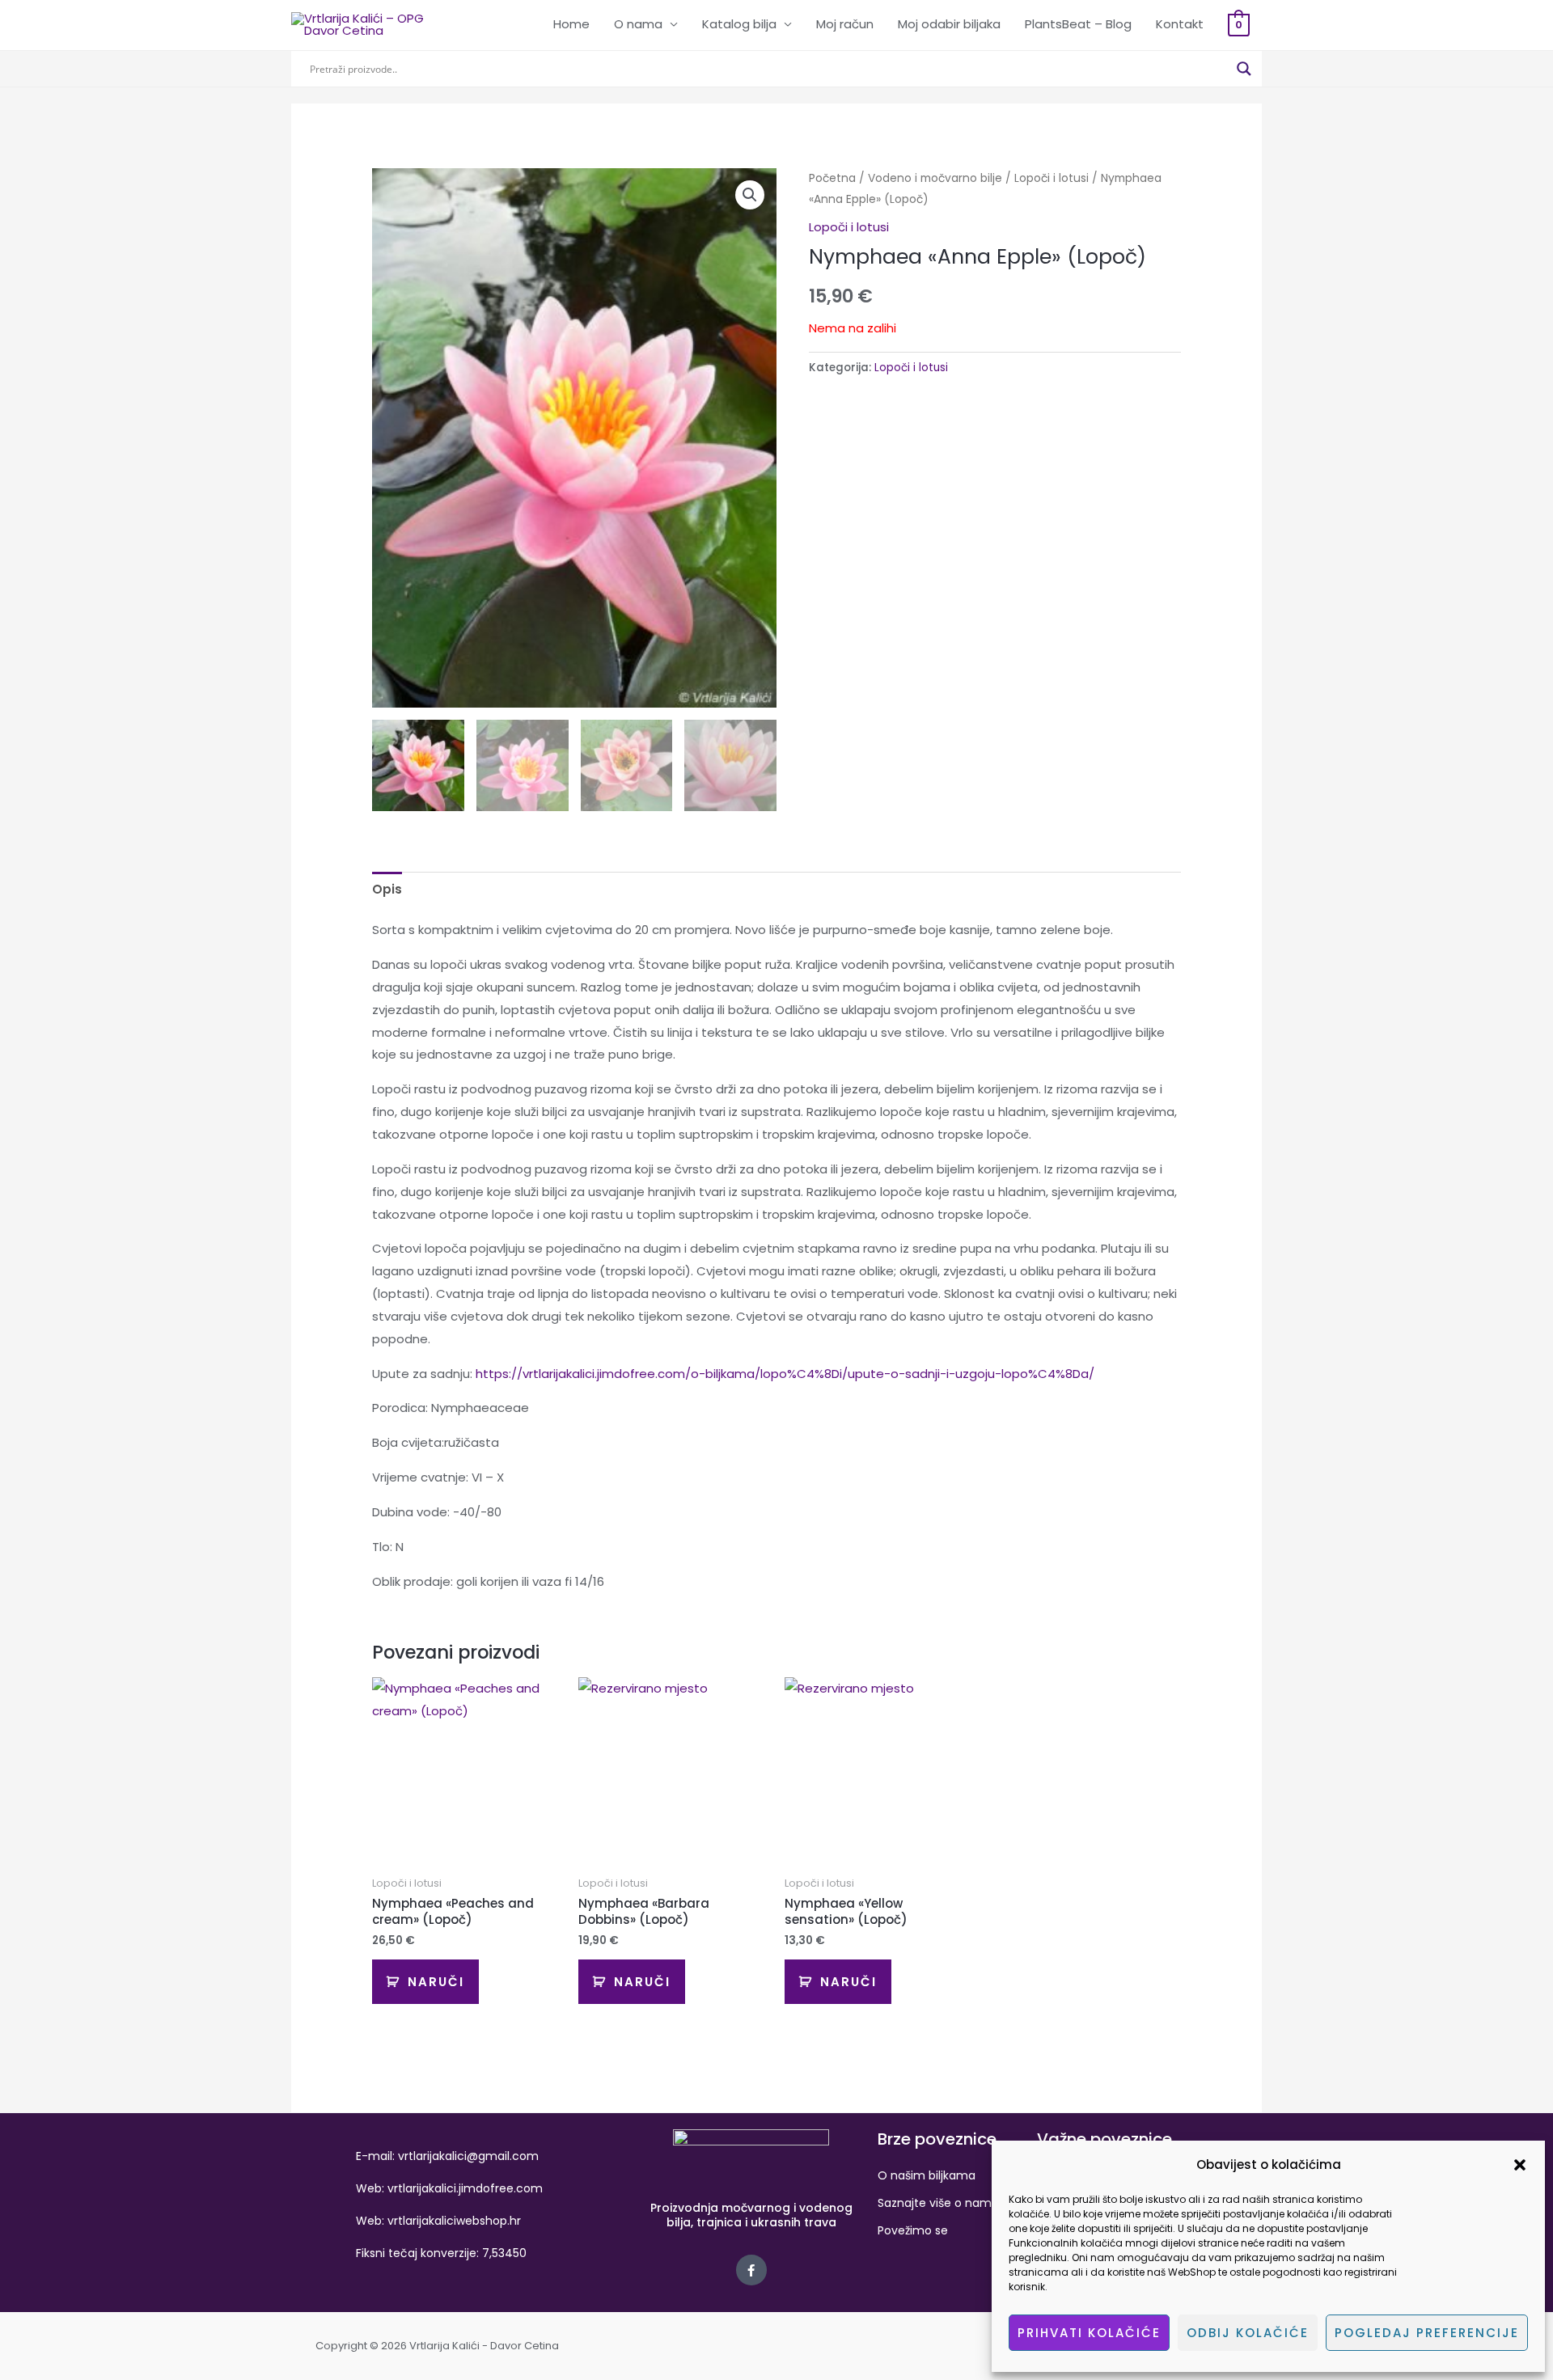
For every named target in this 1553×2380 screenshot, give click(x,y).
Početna (832, 178)
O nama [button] (638, 24)
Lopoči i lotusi (1052, 178)
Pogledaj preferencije (1427, 2333)
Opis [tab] (387, 889)
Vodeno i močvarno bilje (935, 178)
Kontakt (1180, 24)
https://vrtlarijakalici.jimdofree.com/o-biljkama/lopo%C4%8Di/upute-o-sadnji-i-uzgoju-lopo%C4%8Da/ (785, 1374)
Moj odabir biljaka (949, 24)
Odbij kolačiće (1248, 2333)
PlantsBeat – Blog (1078, 24)
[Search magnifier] (1244, 69)
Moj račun (845, 24)
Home (571, 24)
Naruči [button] (436, 1982)
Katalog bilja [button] (739, 24)
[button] (1520, 2165)
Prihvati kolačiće (1089, 2333)
